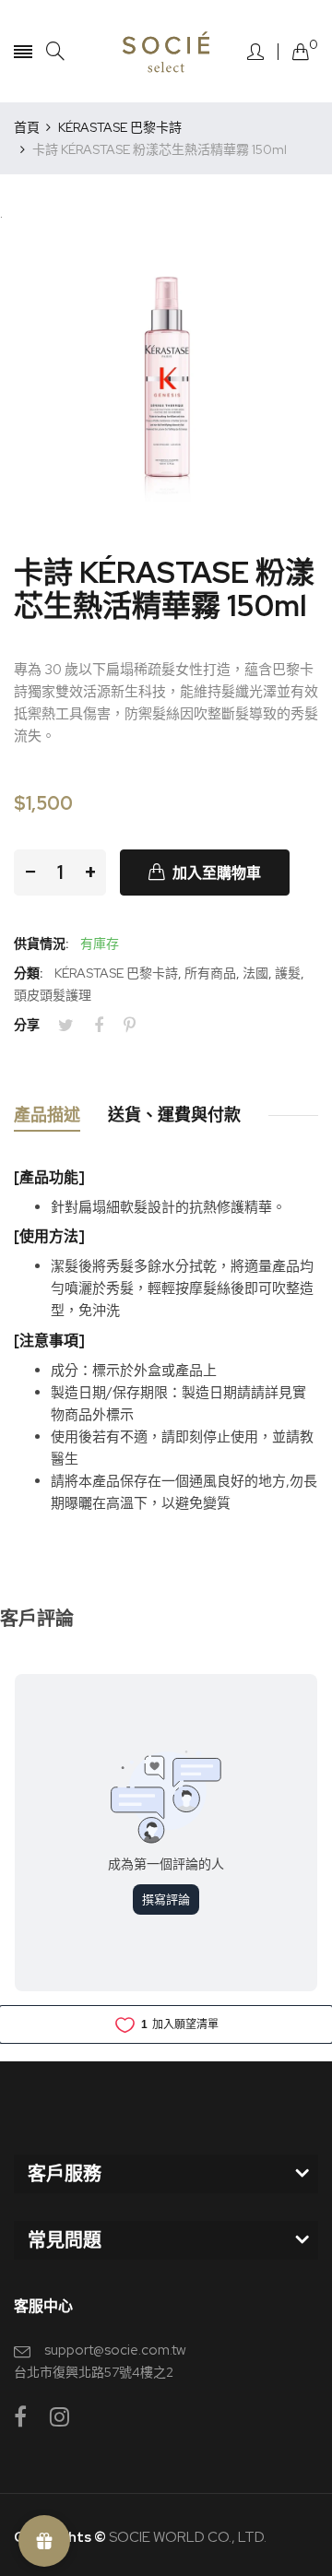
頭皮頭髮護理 (53, 995)
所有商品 (210, 973)
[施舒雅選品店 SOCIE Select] (166, 51)
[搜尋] (55, 51)
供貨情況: (41, 944)
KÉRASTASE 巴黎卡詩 (116, 973)
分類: (28, 973)
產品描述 (47, 1115)
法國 (255, 973)
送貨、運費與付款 (174, 1115)
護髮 (288, 973)
